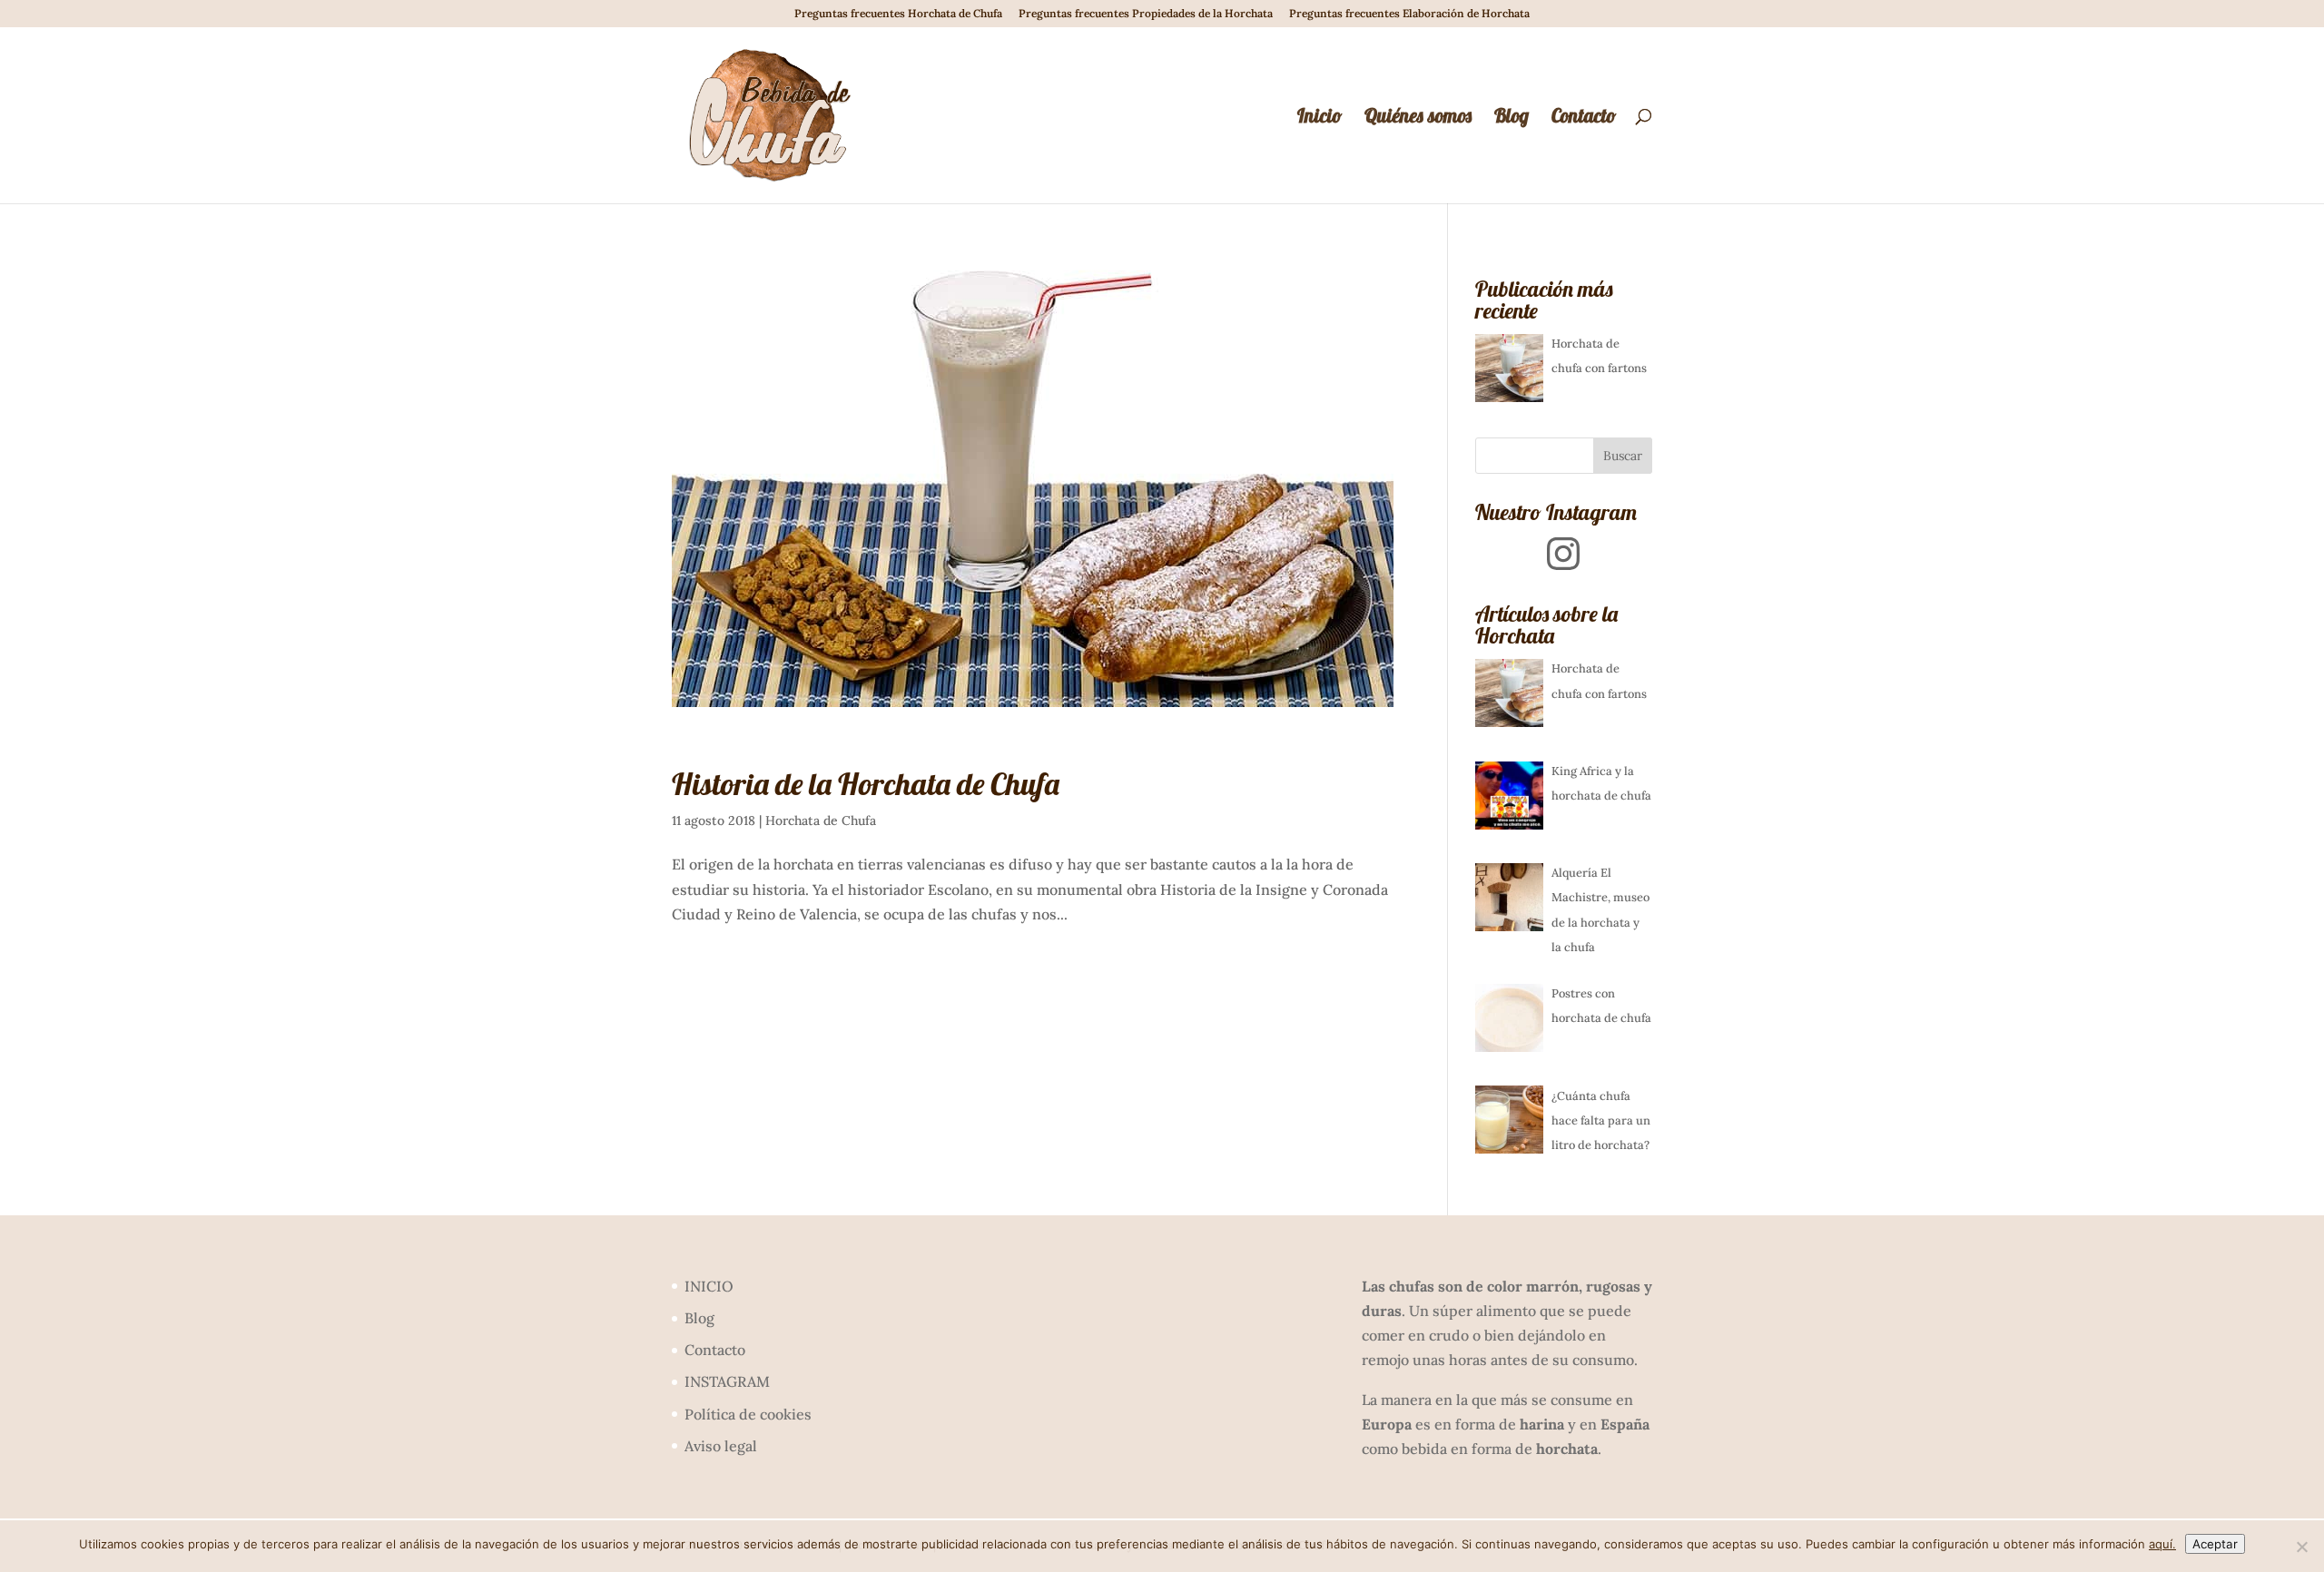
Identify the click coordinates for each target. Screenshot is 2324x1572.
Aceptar (2215, 1544)
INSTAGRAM (727, 1381)
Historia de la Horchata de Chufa (866, 784)
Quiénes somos (1418, 118)
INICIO (709, 1286)
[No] (2301, 1547)
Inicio (1320, 118)
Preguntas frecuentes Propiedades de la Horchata (1146, 14)
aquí (2161, 1544)
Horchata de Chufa (821, 820)
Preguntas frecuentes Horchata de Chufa (898, 14)
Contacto (1584, 118)
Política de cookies (748, 1414)
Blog (1512, 118)
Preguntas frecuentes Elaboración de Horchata (1409, 14)
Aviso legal (721, 1446)
